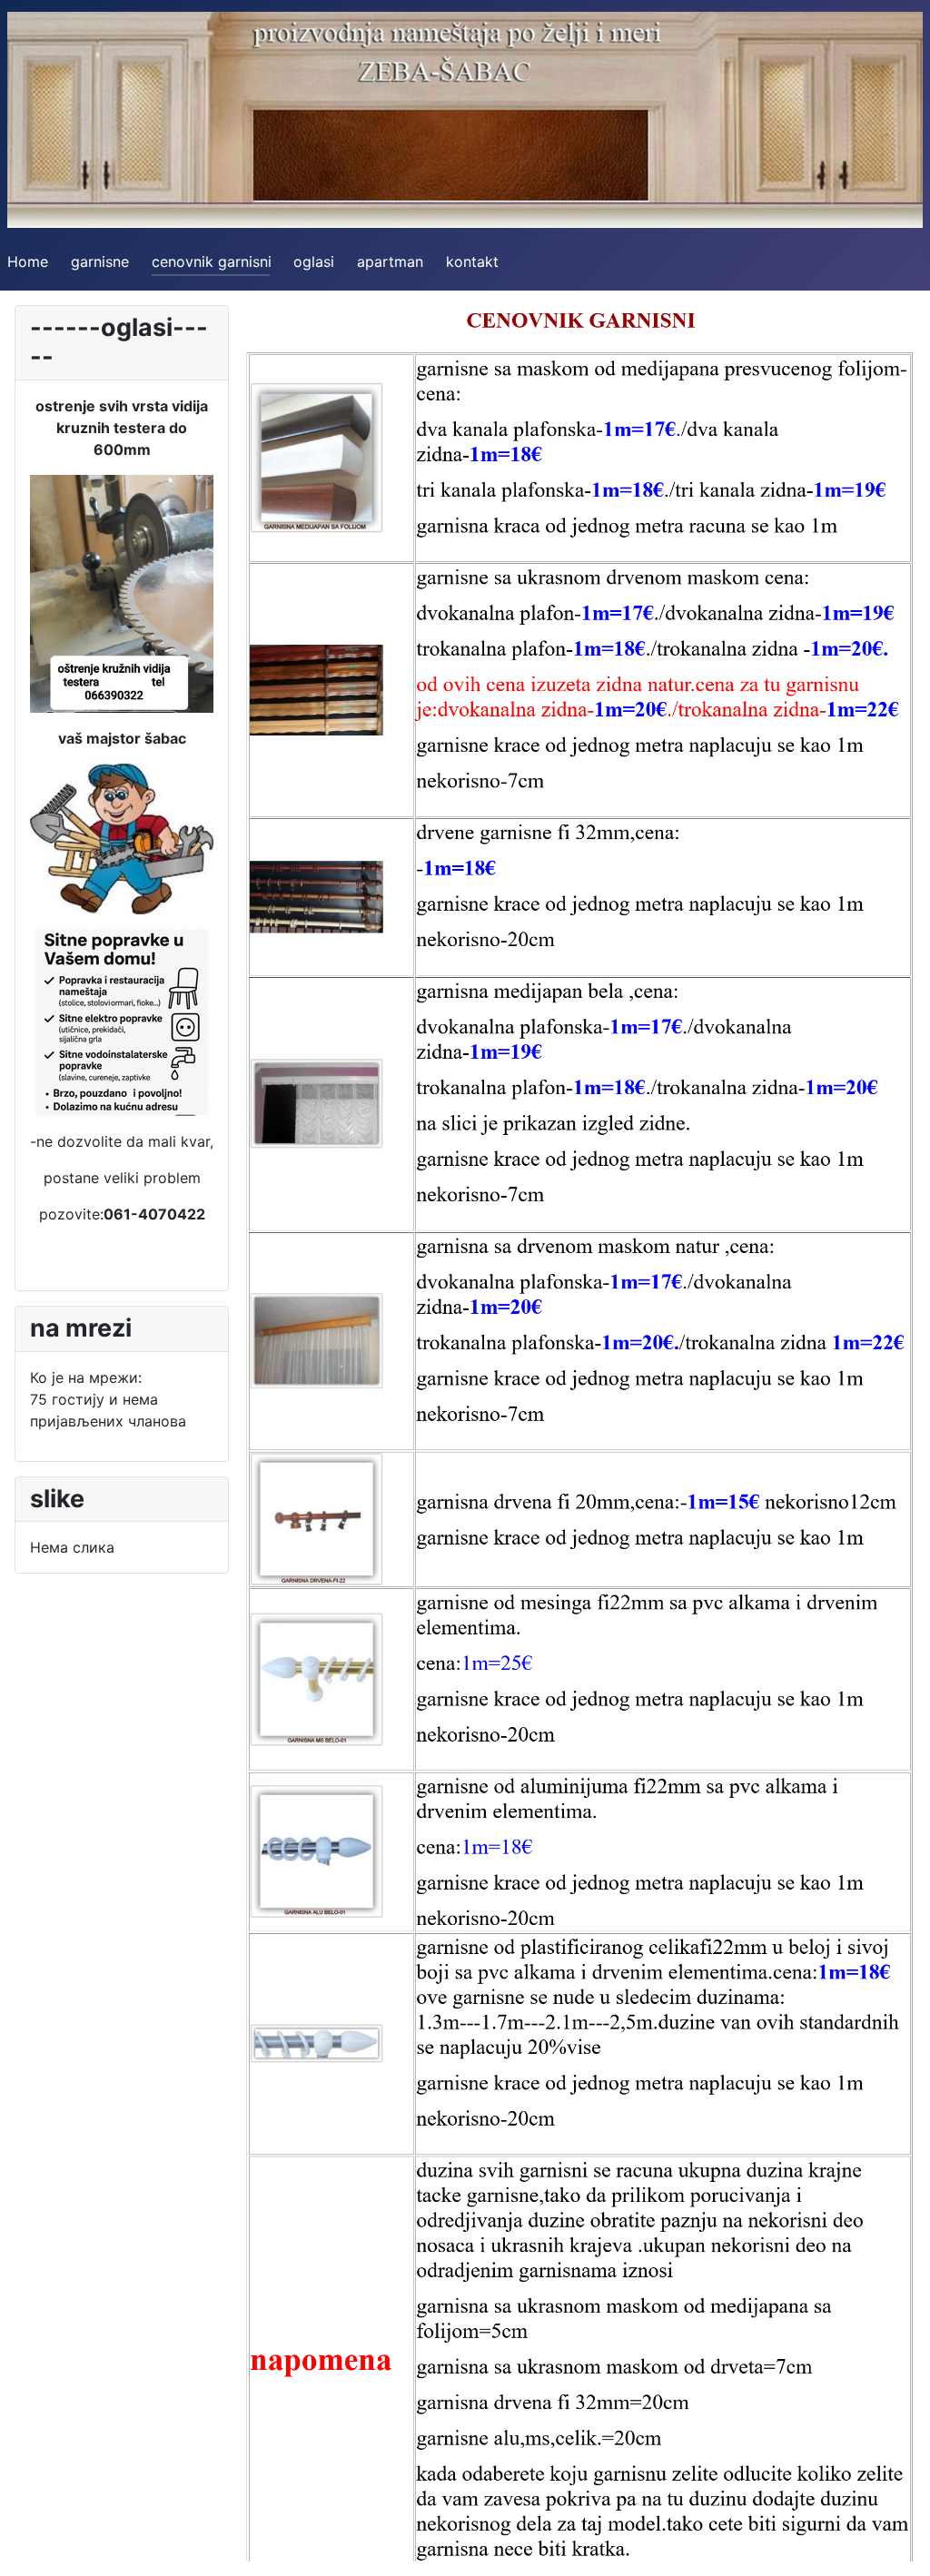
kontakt (472, 262)
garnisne (100, 262)
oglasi (314, 262)
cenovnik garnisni (212, 262)
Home (28, 262)
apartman (390, 262)
